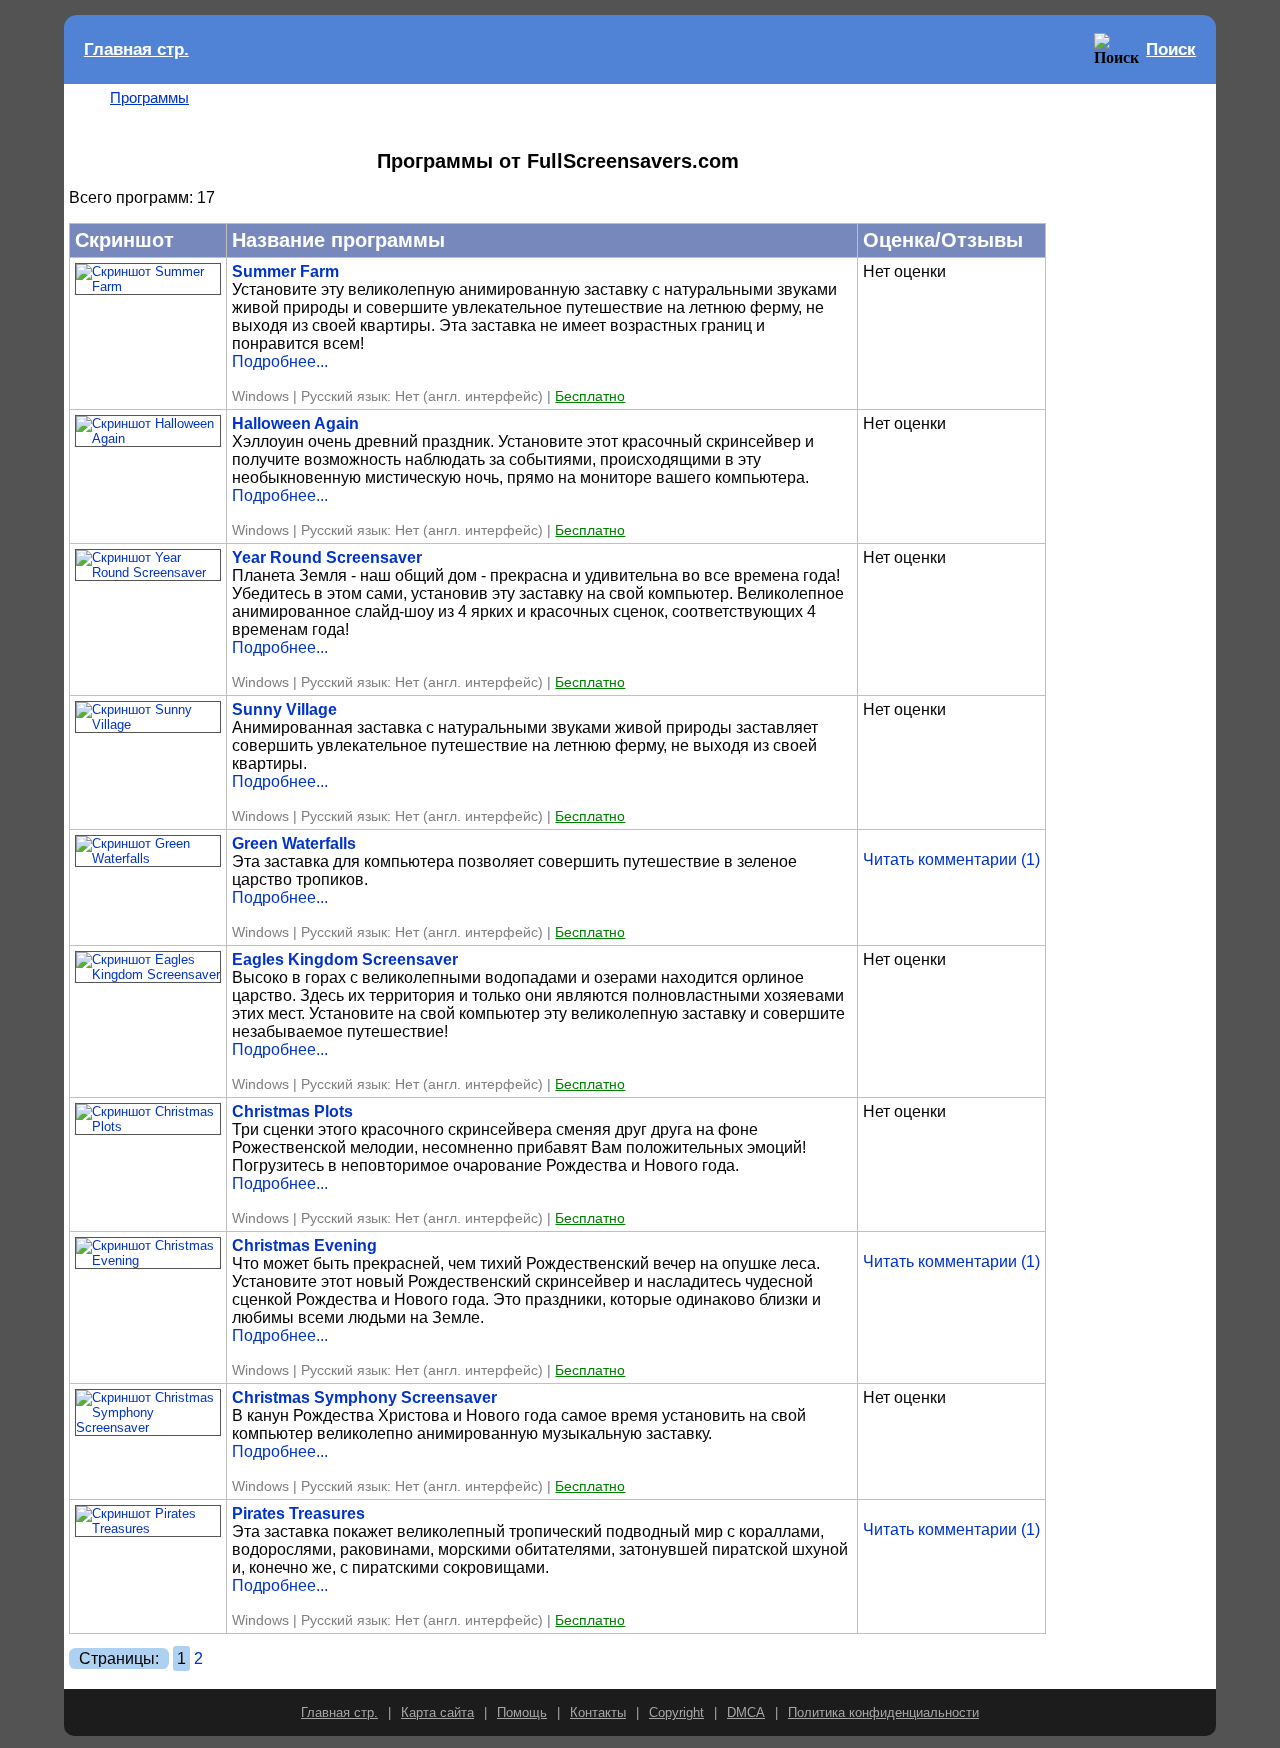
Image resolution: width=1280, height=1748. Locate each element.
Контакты (598, 1712)
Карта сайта (437, 1712)
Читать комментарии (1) (951, 859)
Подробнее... (280, 361)
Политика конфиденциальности (883, 1712)
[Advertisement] (1131, 389)
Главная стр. (136, 49)
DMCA (746, 1712)
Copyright (676, 1712)
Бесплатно (590, 396)
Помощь (522, 1712)
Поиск (1171, 49)
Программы (149, 97)
